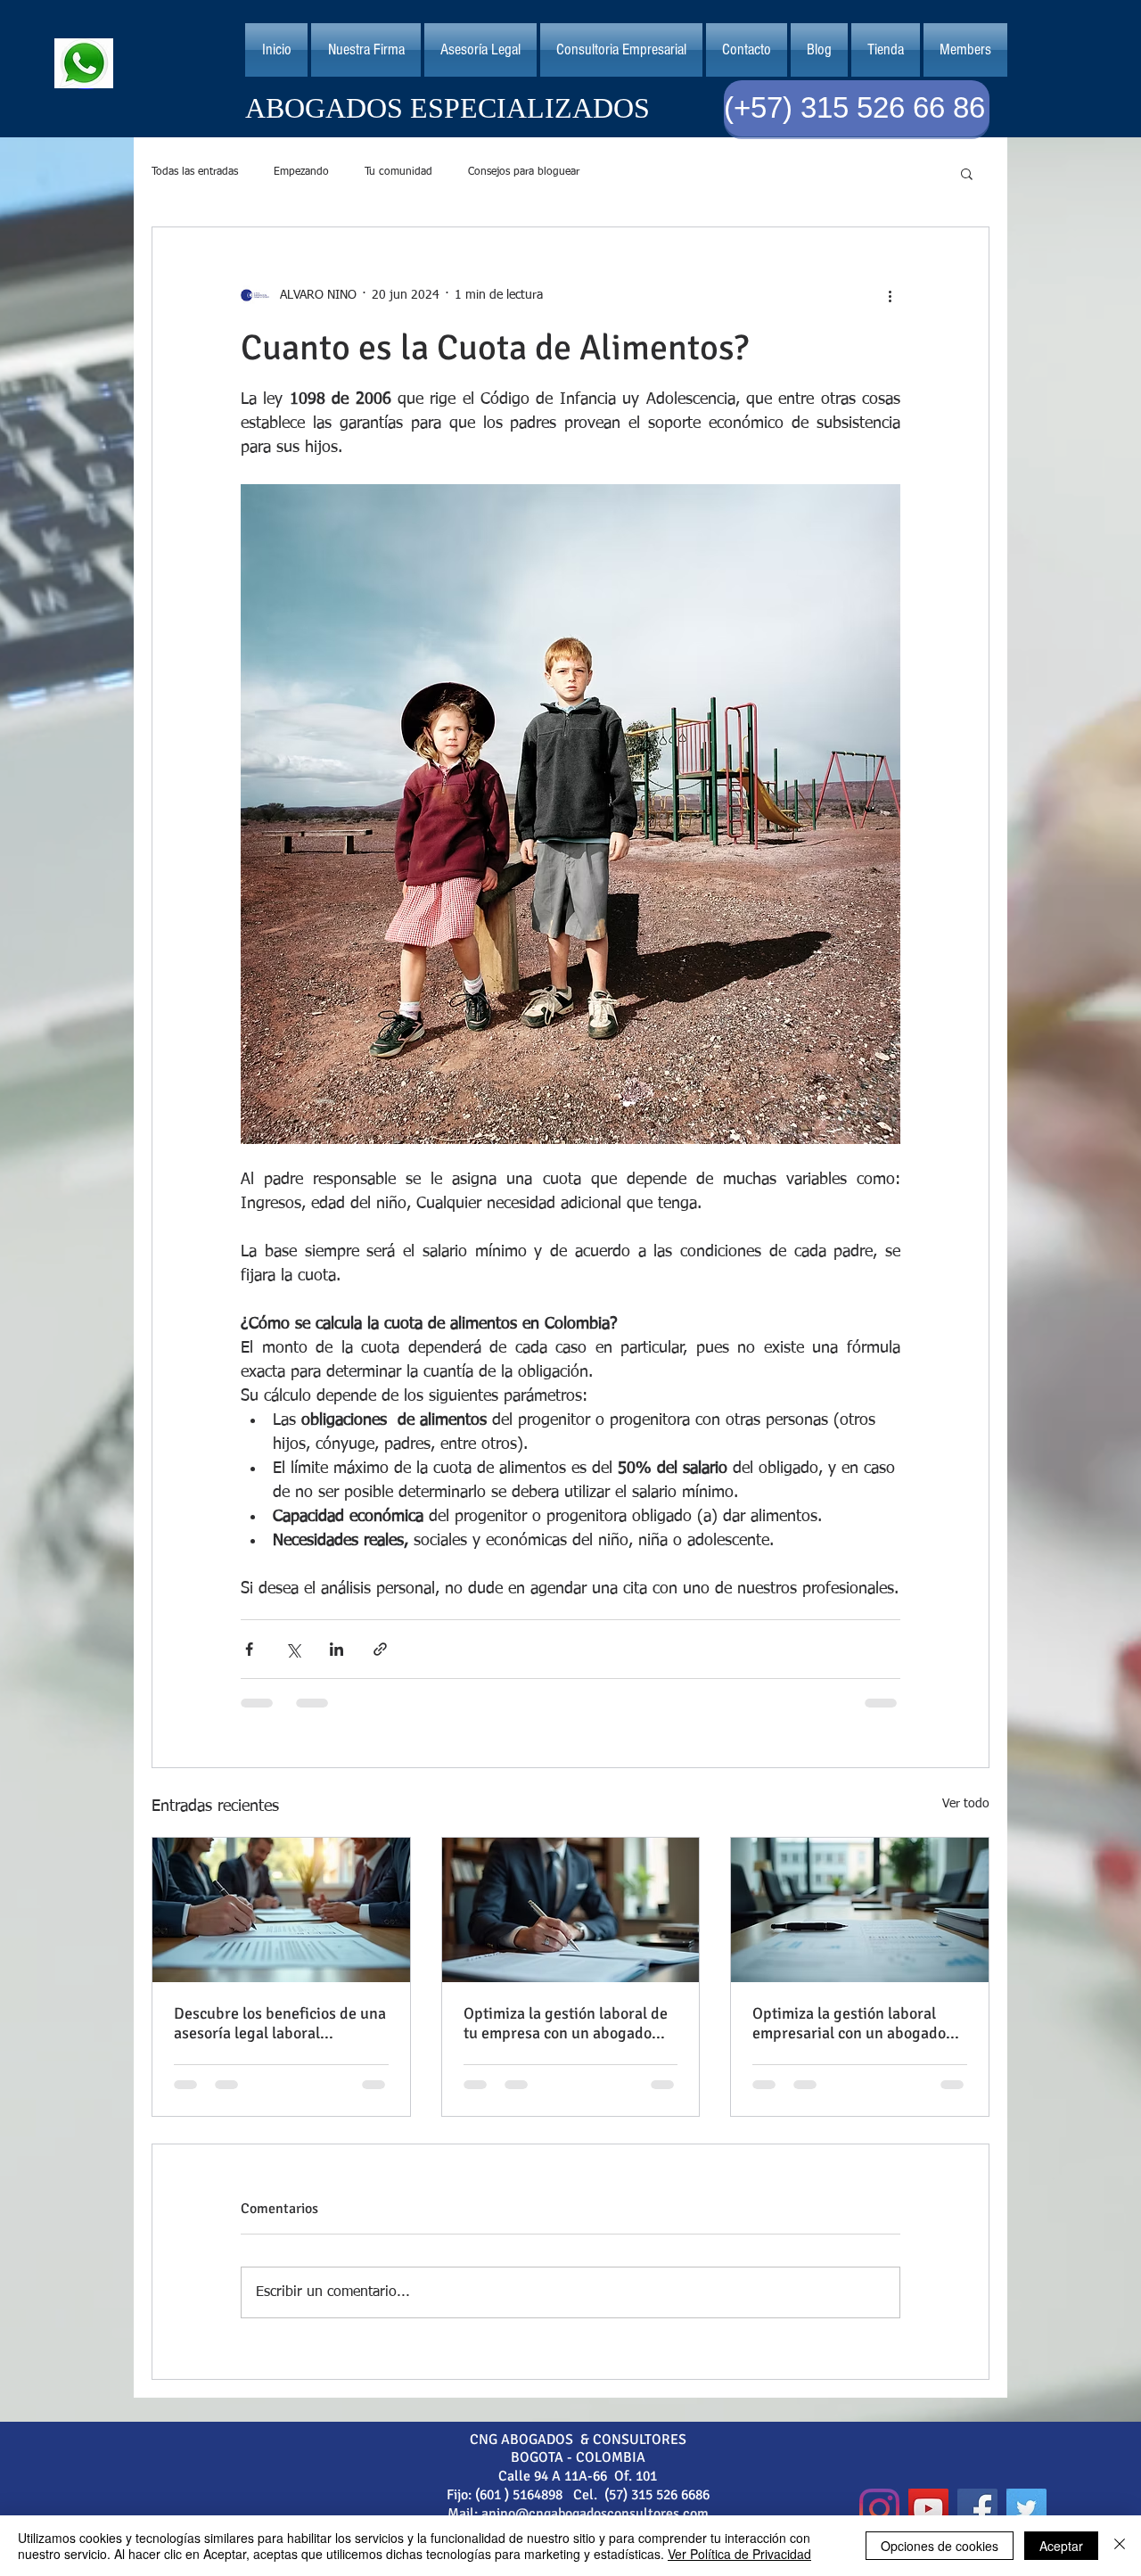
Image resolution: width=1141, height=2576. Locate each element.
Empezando (301, 172)
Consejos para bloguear (524, 172)
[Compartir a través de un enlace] (380, 1649)
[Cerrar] (1120, 2546)
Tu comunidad (398, 172)
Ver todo (966, 1804)
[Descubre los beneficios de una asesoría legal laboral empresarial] (281, 1910)
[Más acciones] (890, 295)
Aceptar (1061, 2546)
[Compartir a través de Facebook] (249, 1649)
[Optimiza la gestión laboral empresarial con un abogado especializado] (860, 1910)
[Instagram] (879, 2509)
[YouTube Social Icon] (928, 2509)
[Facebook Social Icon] (977, 2509)
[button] (480, 50)
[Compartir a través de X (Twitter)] (293, 1649)
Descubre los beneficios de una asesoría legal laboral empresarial (280, 2023)
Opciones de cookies (940, 2546)
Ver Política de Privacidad (739, 2554)
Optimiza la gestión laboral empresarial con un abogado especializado (849, 2023)
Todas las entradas (195, 172)
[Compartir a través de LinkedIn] (337, 1649)
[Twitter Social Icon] (1026, 2509)
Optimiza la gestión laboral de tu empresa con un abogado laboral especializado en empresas (566, 2023)
